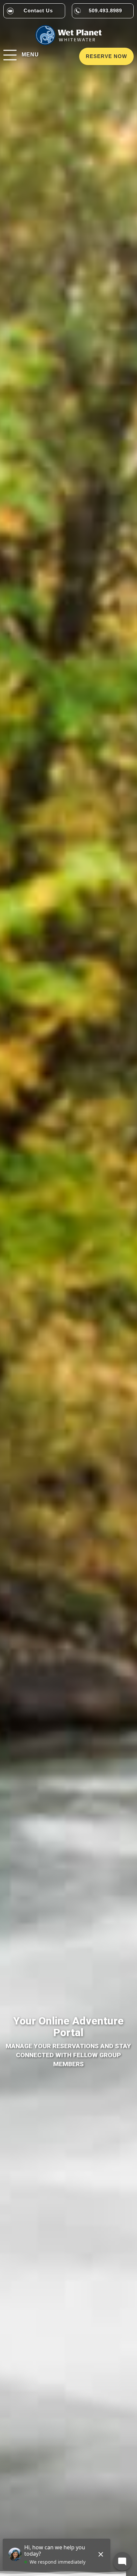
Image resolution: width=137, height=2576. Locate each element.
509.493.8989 (105, 11)
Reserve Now (106, 56)
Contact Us (38, 11)
